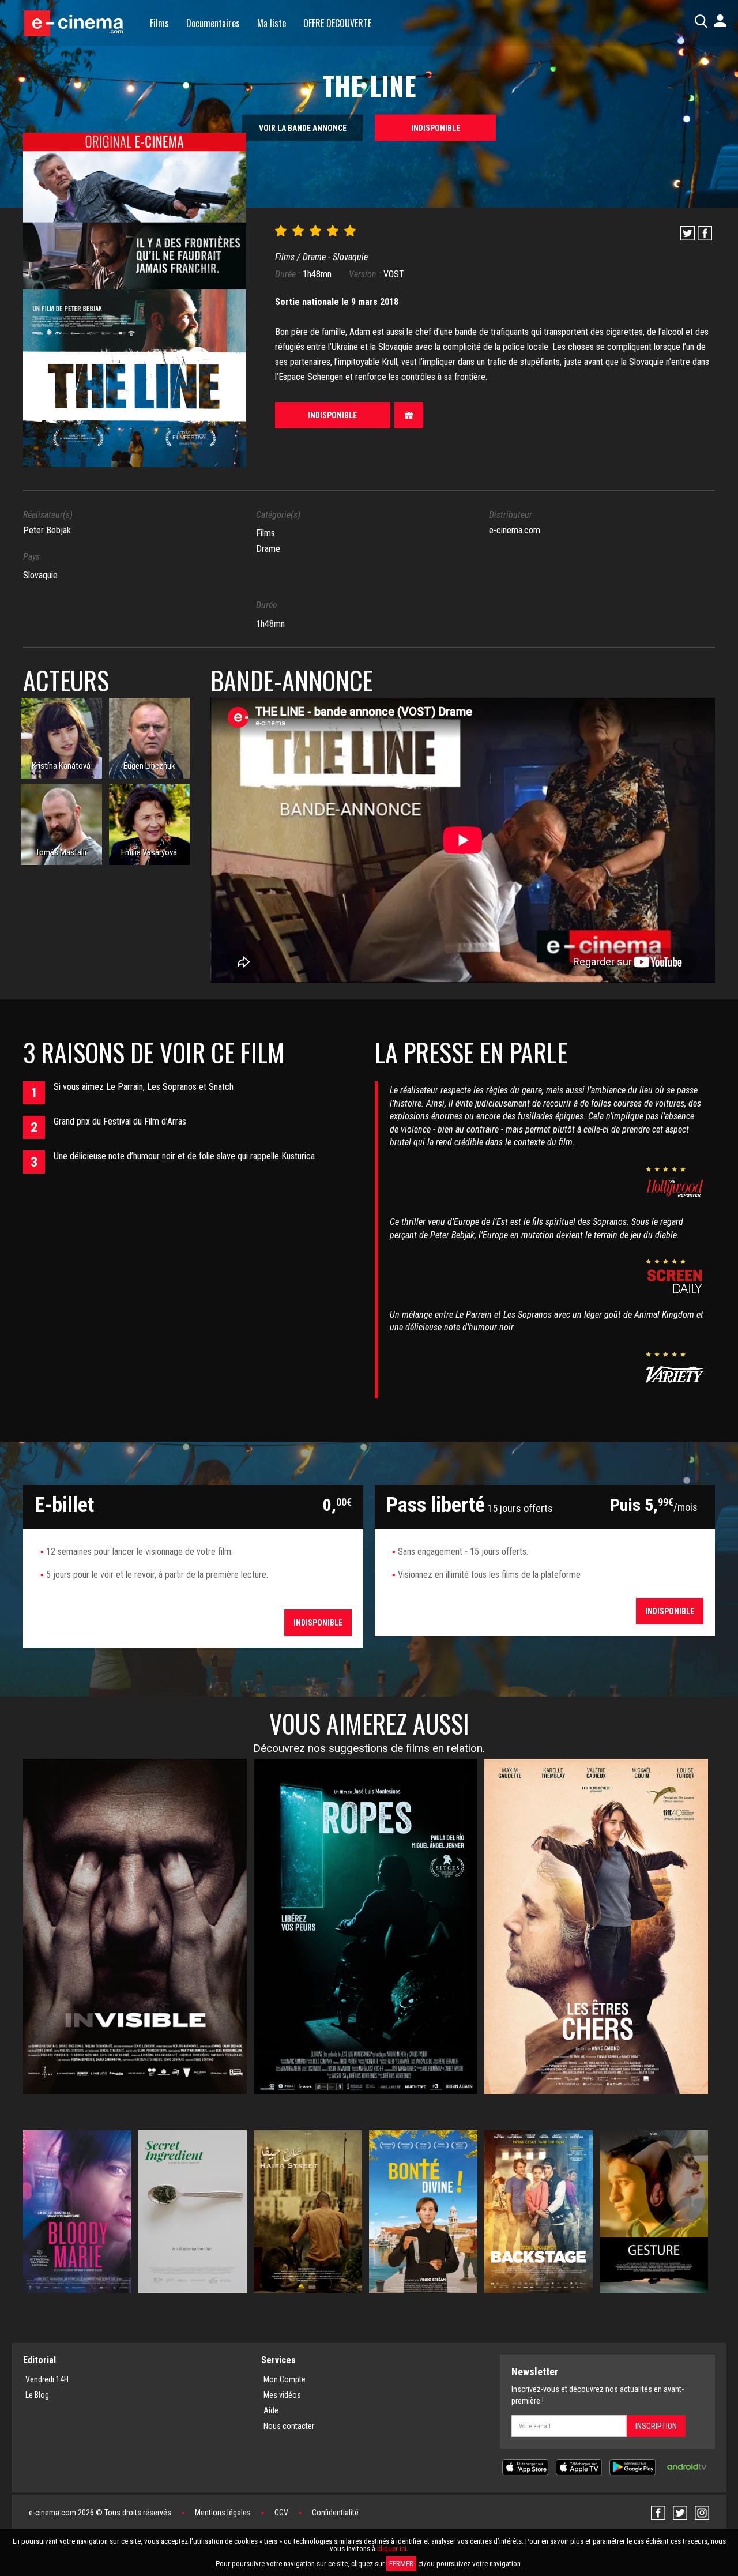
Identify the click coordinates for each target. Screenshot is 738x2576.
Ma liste (272, 23)
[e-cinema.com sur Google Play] (632, 2466)
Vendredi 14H (47, 2379)
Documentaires (213, 23)
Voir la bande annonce (303, 128)
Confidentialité (335, 2513)
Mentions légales (223, 2513)
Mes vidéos (282, 2395)
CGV (281, 2513)
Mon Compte (285, 2379)
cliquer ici (392, 2549)
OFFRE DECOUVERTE (337, 23)
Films (159, 23)
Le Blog (37, 2395)
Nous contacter (289, 2426)
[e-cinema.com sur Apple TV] (579, 2466)
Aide (271, 2410)
